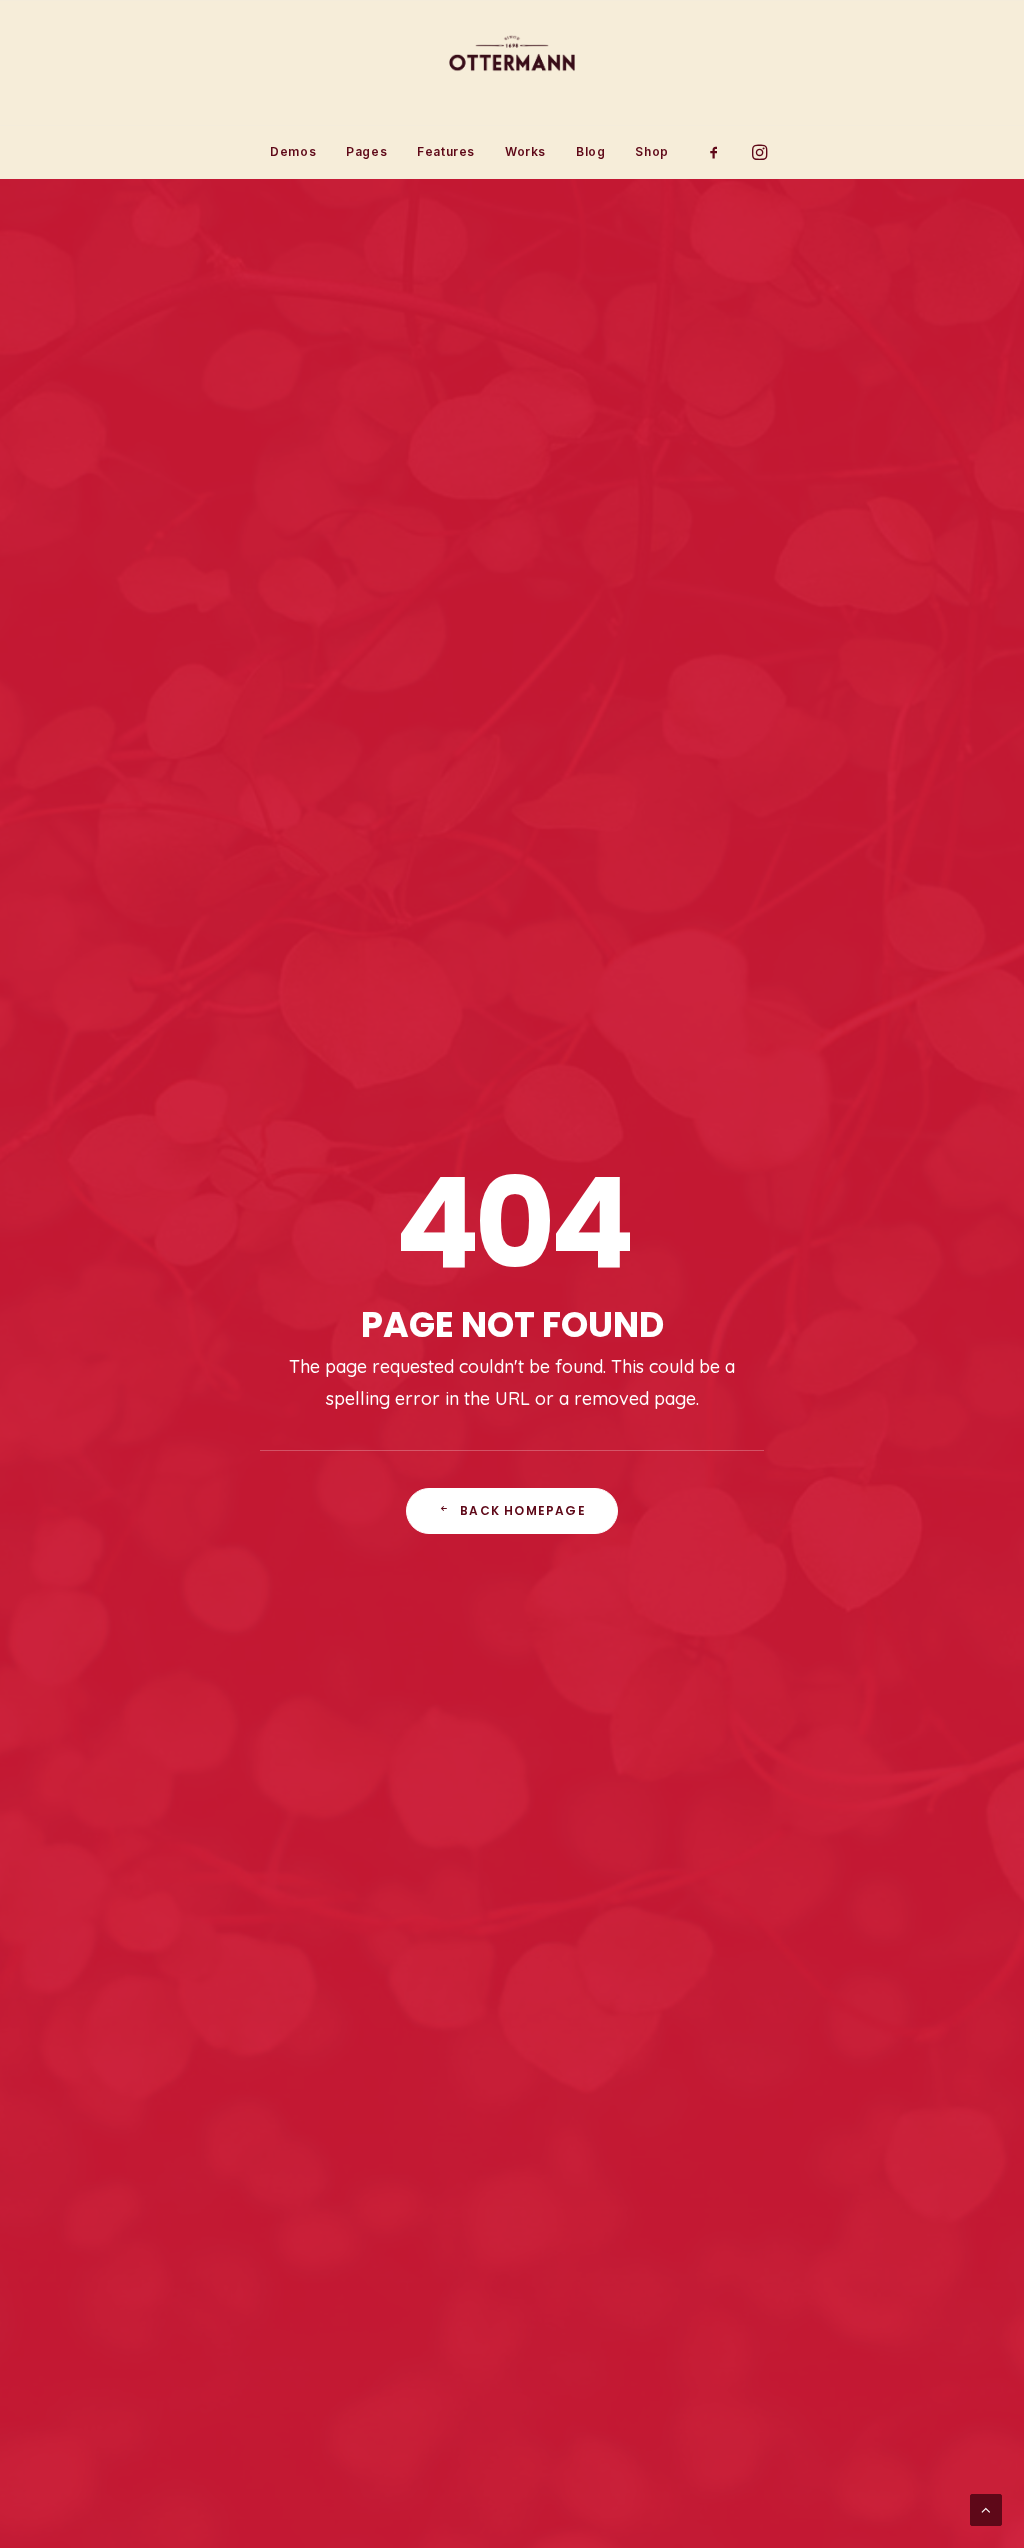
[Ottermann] (511, 63)
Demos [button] (293, 151)
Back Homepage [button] (523, 1510)
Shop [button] (651, 151)
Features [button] (446, 151)
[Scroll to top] (986, 2508)
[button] (720, 152)
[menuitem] (293, 152)
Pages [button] (366, 151)
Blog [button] (590, 151)
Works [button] (525, 151)
